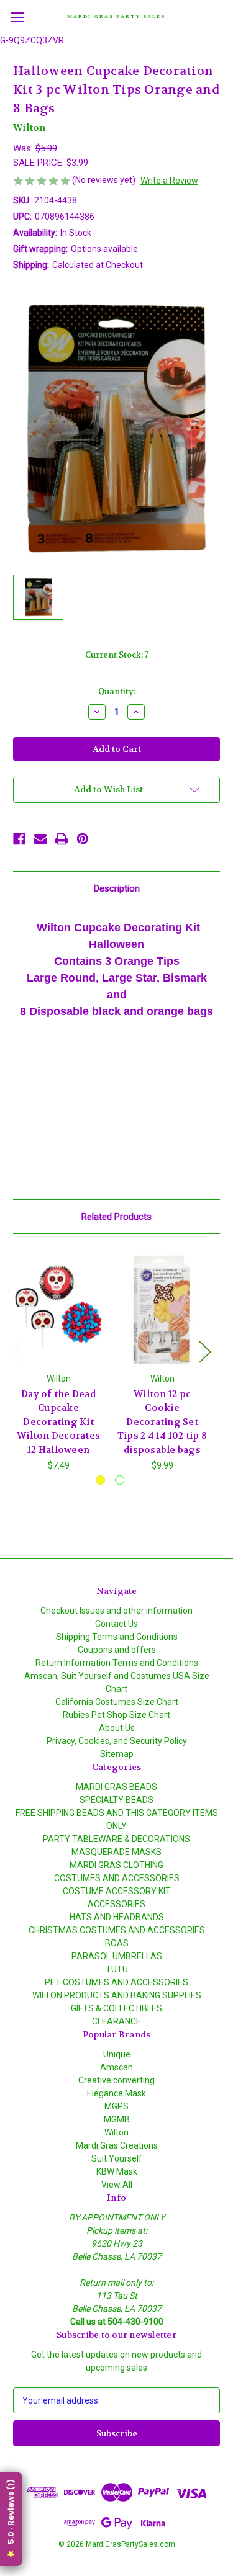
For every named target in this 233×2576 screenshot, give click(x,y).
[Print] (62, 839)
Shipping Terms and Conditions (117, 1637)
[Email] (40, 839)
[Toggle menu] (17, 17)
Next (204, 1352)
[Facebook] (19, 839)
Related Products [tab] (116, 1217)
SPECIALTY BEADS (116, 1800)
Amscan (116, 2067)
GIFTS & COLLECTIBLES (116, 2008)
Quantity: (117, 691)
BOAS (117, 1943)
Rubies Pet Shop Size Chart (116, 1715)
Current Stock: (117, 655)
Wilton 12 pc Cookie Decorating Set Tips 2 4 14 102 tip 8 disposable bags (162, 1422)
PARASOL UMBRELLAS (117, 1956)
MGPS (116, 2106)
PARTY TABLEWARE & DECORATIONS (116, 1839)
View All (117, 2185)
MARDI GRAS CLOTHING (116, 1865)
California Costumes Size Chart (117, 1702)
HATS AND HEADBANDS (117, 1917)
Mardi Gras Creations (117, 2145)
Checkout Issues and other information (116, 1611)
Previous (16, 1352)
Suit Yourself (117, 2158)
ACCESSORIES (116, 1904)
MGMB (117, 2119)
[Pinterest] (83, 839)
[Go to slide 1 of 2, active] (100, 1480)
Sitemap (117, 1754)
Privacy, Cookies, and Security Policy (117, 1741)
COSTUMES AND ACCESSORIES (117, 1878)
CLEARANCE (116, 2021)
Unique (117, 2054)
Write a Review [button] (169, 181)
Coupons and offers (117, 1650)
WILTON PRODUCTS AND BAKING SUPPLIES (117, 1995)
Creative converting (116, 2080)
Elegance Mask (116, 2093)
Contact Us (116, 1624)
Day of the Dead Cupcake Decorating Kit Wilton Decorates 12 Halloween (58, 1422)
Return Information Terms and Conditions (117, 1663)
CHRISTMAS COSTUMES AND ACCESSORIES (117, 1930)
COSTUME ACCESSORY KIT (117, 1891)
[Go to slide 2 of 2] (120, 1480)
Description (117, 888)
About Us (117, 1728)
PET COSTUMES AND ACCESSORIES (116, 1982)
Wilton (116, 2132)
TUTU (117, 1969)
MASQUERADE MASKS (116, 1852)
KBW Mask (117, 2171)
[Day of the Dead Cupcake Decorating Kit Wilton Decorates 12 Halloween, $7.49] (58, 1306)
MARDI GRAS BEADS (116, 1787)
